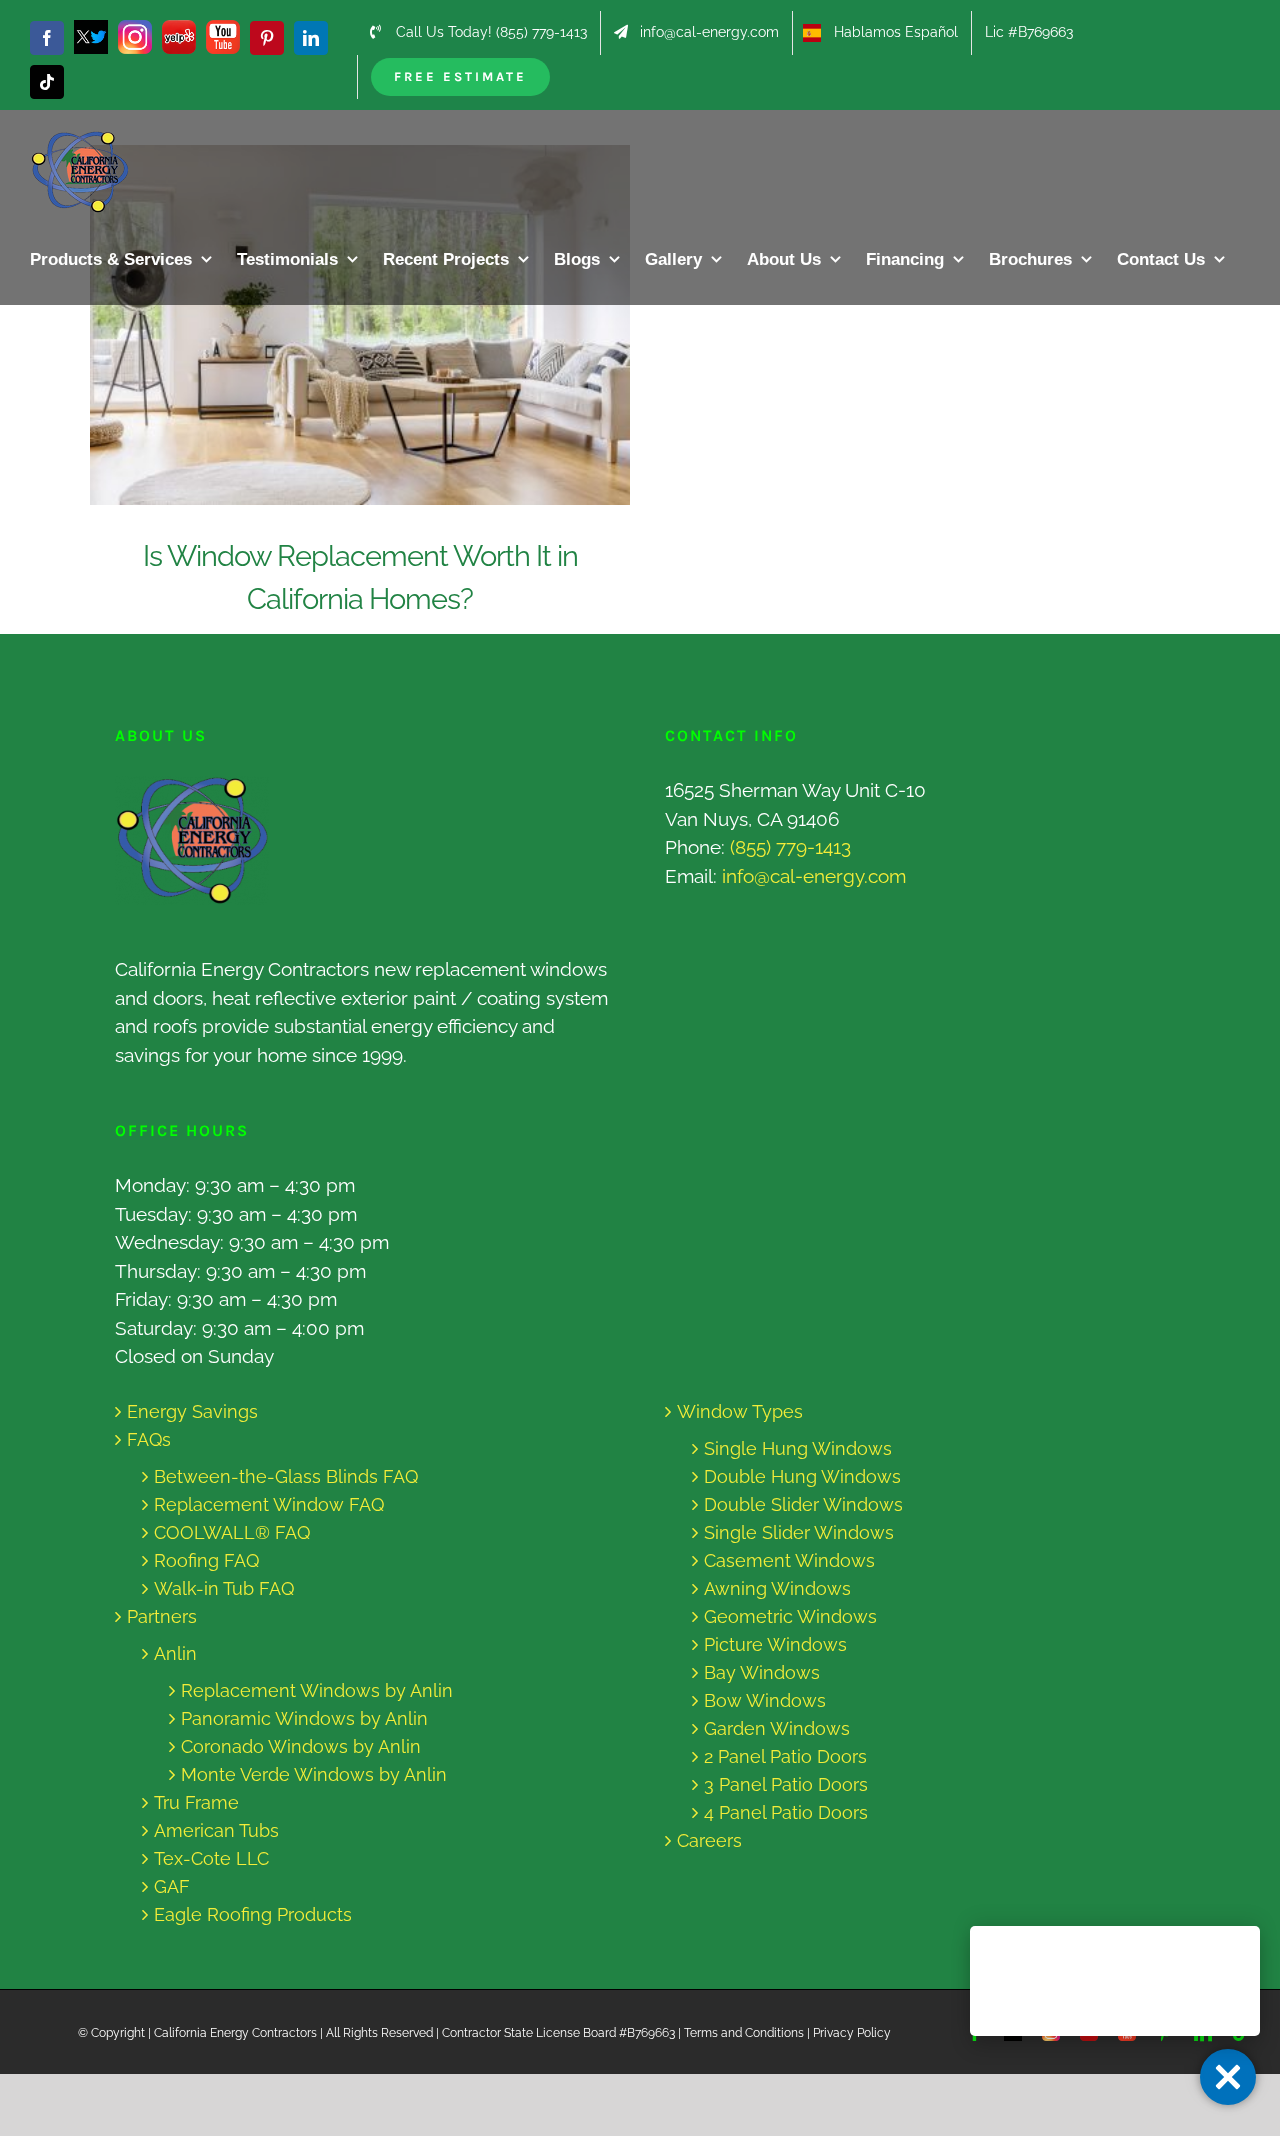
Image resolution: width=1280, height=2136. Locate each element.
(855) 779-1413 (790, 847)
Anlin (175, 1653)
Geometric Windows (790, 1616)
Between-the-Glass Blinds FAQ (286, 1476)
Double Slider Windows (803, 1504)
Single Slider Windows (799, 1532)
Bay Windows (762, 1672)
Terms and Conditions (744, 2033)
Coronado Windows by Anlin (301, 1746)
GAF (172, 1886)
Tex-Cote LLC (211, 1858)
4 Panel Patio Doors (786, 1812)
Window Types (740, 1411)
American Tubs (216, 1830)
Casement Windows (789, 1560)
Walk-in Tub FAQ (224, 1588)
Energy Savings (192, 1411)
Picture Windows (775, 1644)
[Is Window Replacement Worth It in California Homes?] (360, 325)
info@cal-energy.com (814, 876)
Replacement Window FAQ (269, 1504)
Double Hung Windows (802, 1476)
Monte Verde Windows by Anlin (314, 1774)
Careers (709, 1840)
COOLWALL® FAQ (232, 1532)
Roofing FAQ (206, 1560)
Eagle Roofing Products (253, 1914)
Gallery (379, 325)
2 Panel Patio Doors (785, 1756)
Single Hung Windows (798, 1448)
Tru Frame (196, 1802)
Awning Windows (777, 1588)
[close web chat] (1228, 2077)
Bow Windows (765, 1700)
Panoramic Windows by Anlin (304, 1718)
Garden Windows (777, 1728)
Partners (162, 1616)
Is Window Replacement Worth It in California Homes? (341, 325)
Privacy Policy (852, 2033)
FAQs (149, 1439)
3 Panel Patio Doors (786, 1784)
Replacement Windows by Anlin (317, 1690)
